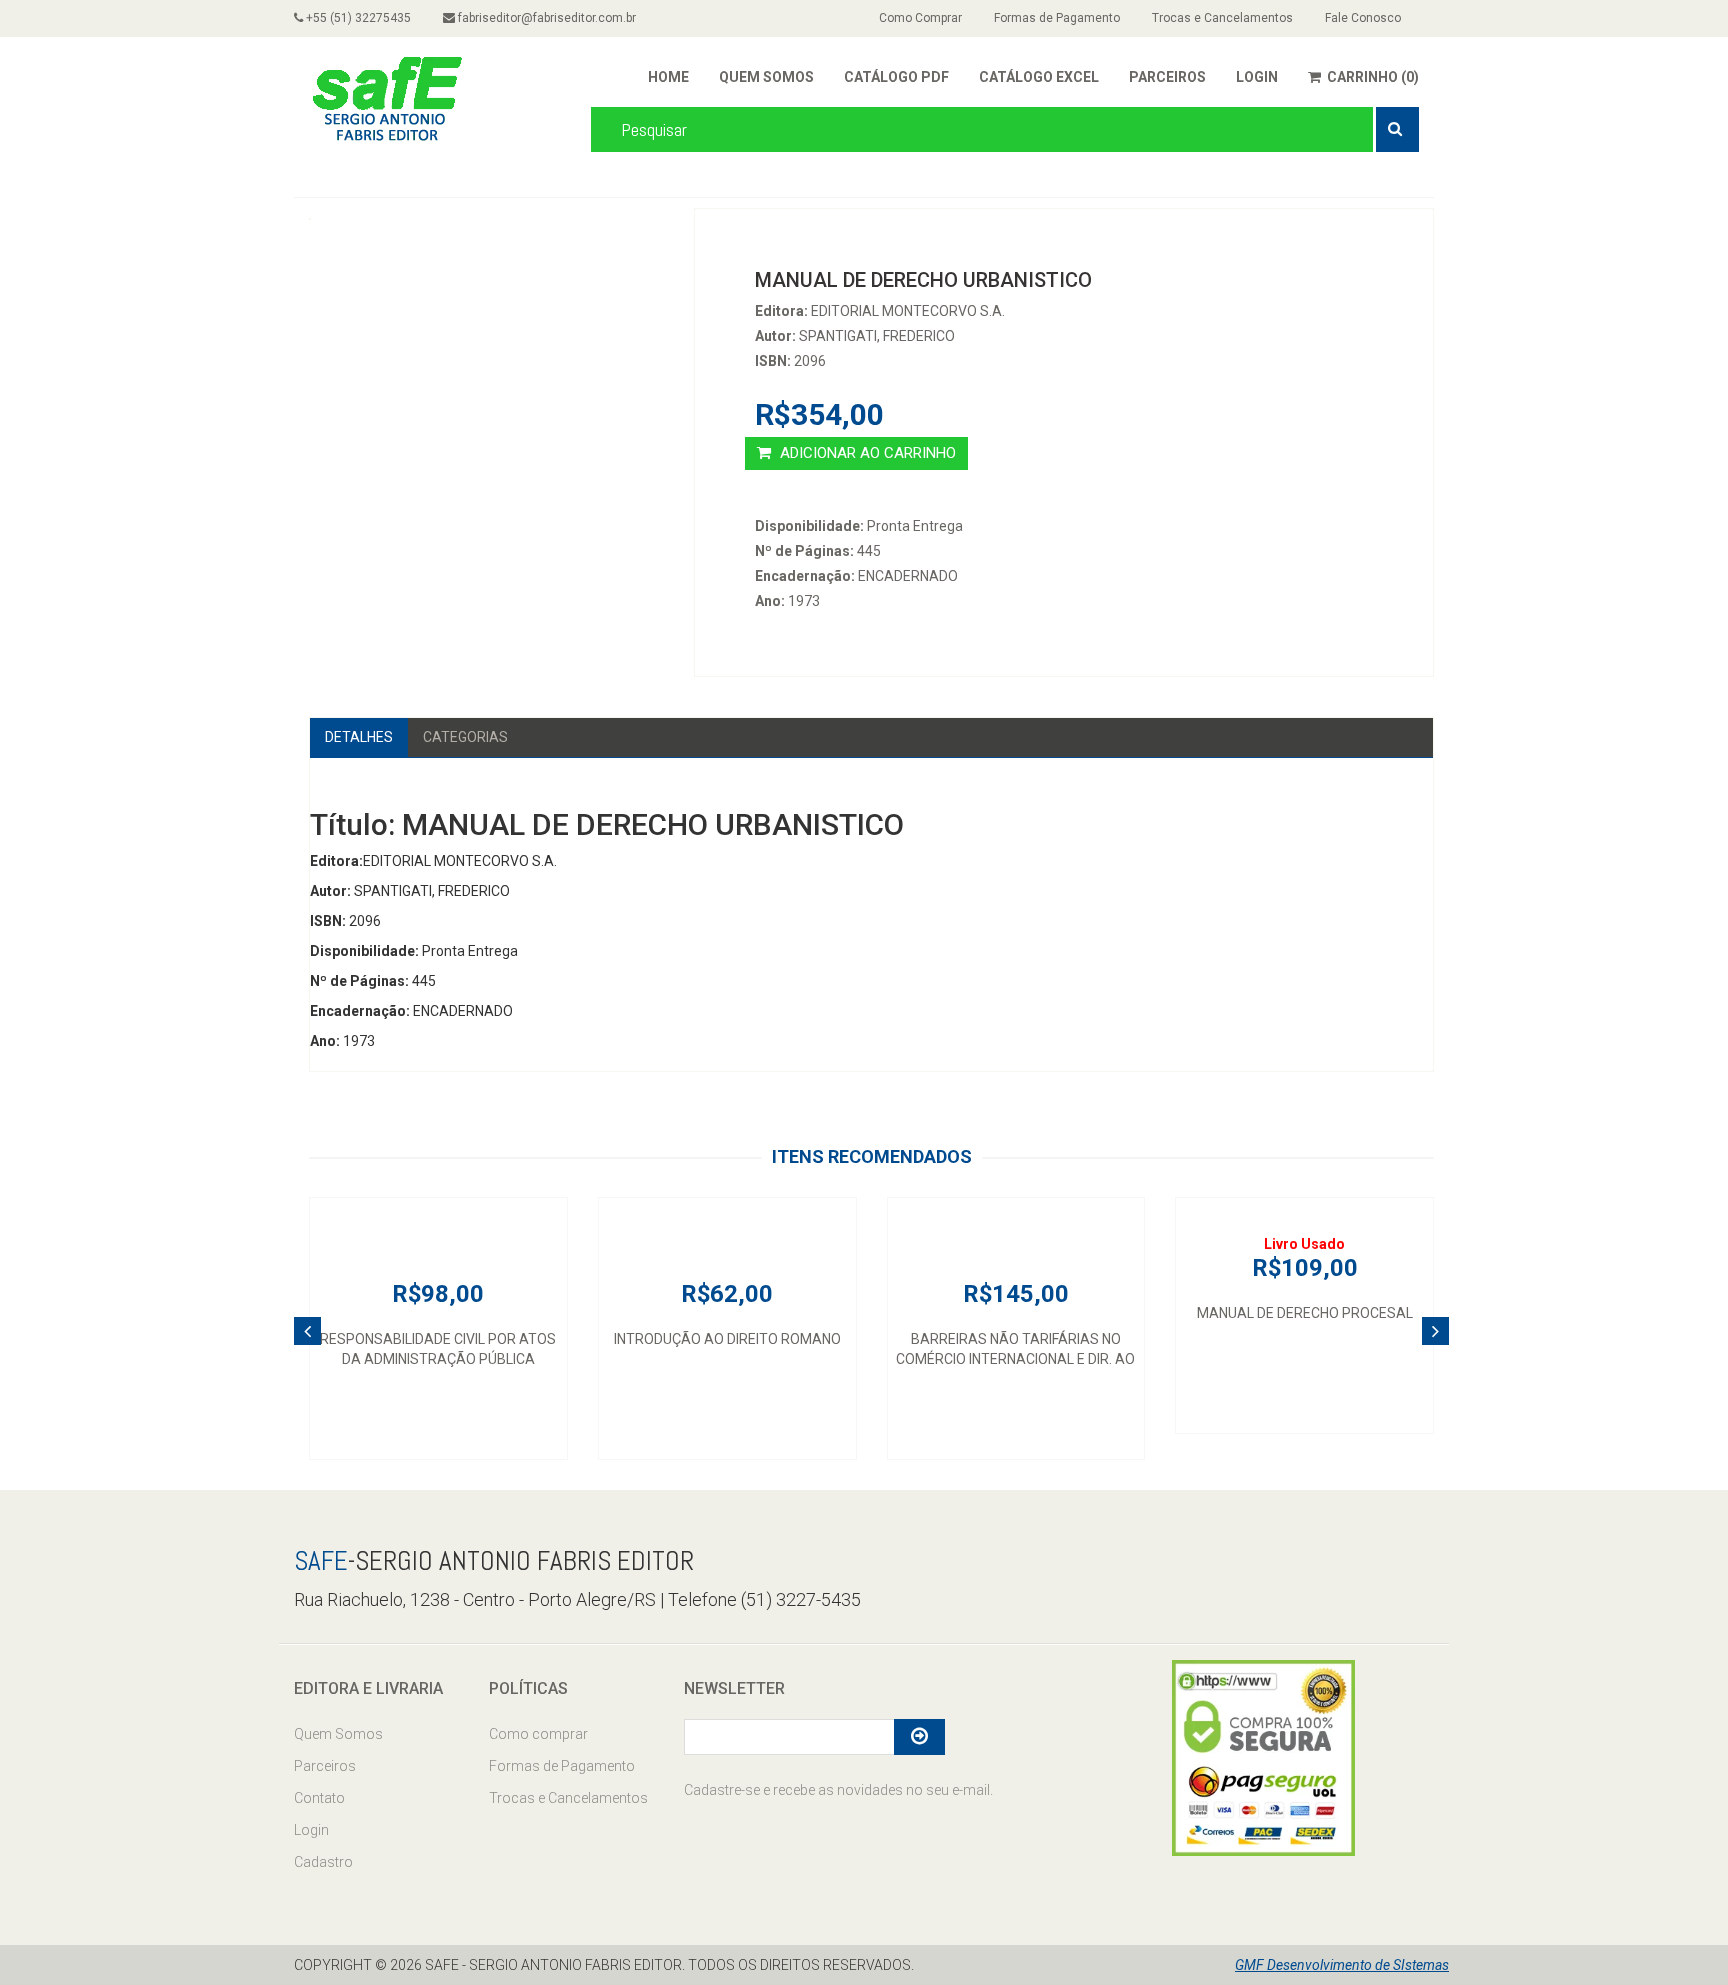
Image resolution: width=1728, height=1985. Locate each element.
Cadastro (323, 1862)
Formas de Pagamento (1057, 18)
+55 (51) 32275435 (357, 18)
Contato (319, 1798)
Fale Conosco (1363, 18)
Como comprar (538, 1734)
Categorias (465, 737)
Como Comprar (920, 18)
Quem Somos (338, 1734)
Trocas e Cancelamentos (1222, 18)
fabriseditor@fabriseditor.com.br (545, 18)
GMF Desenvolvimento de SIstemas (1342, 1965)
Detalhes (359, 737)
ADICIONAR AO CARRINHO (866, 453)
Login (311, 1830)
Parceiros (325, 1766)
